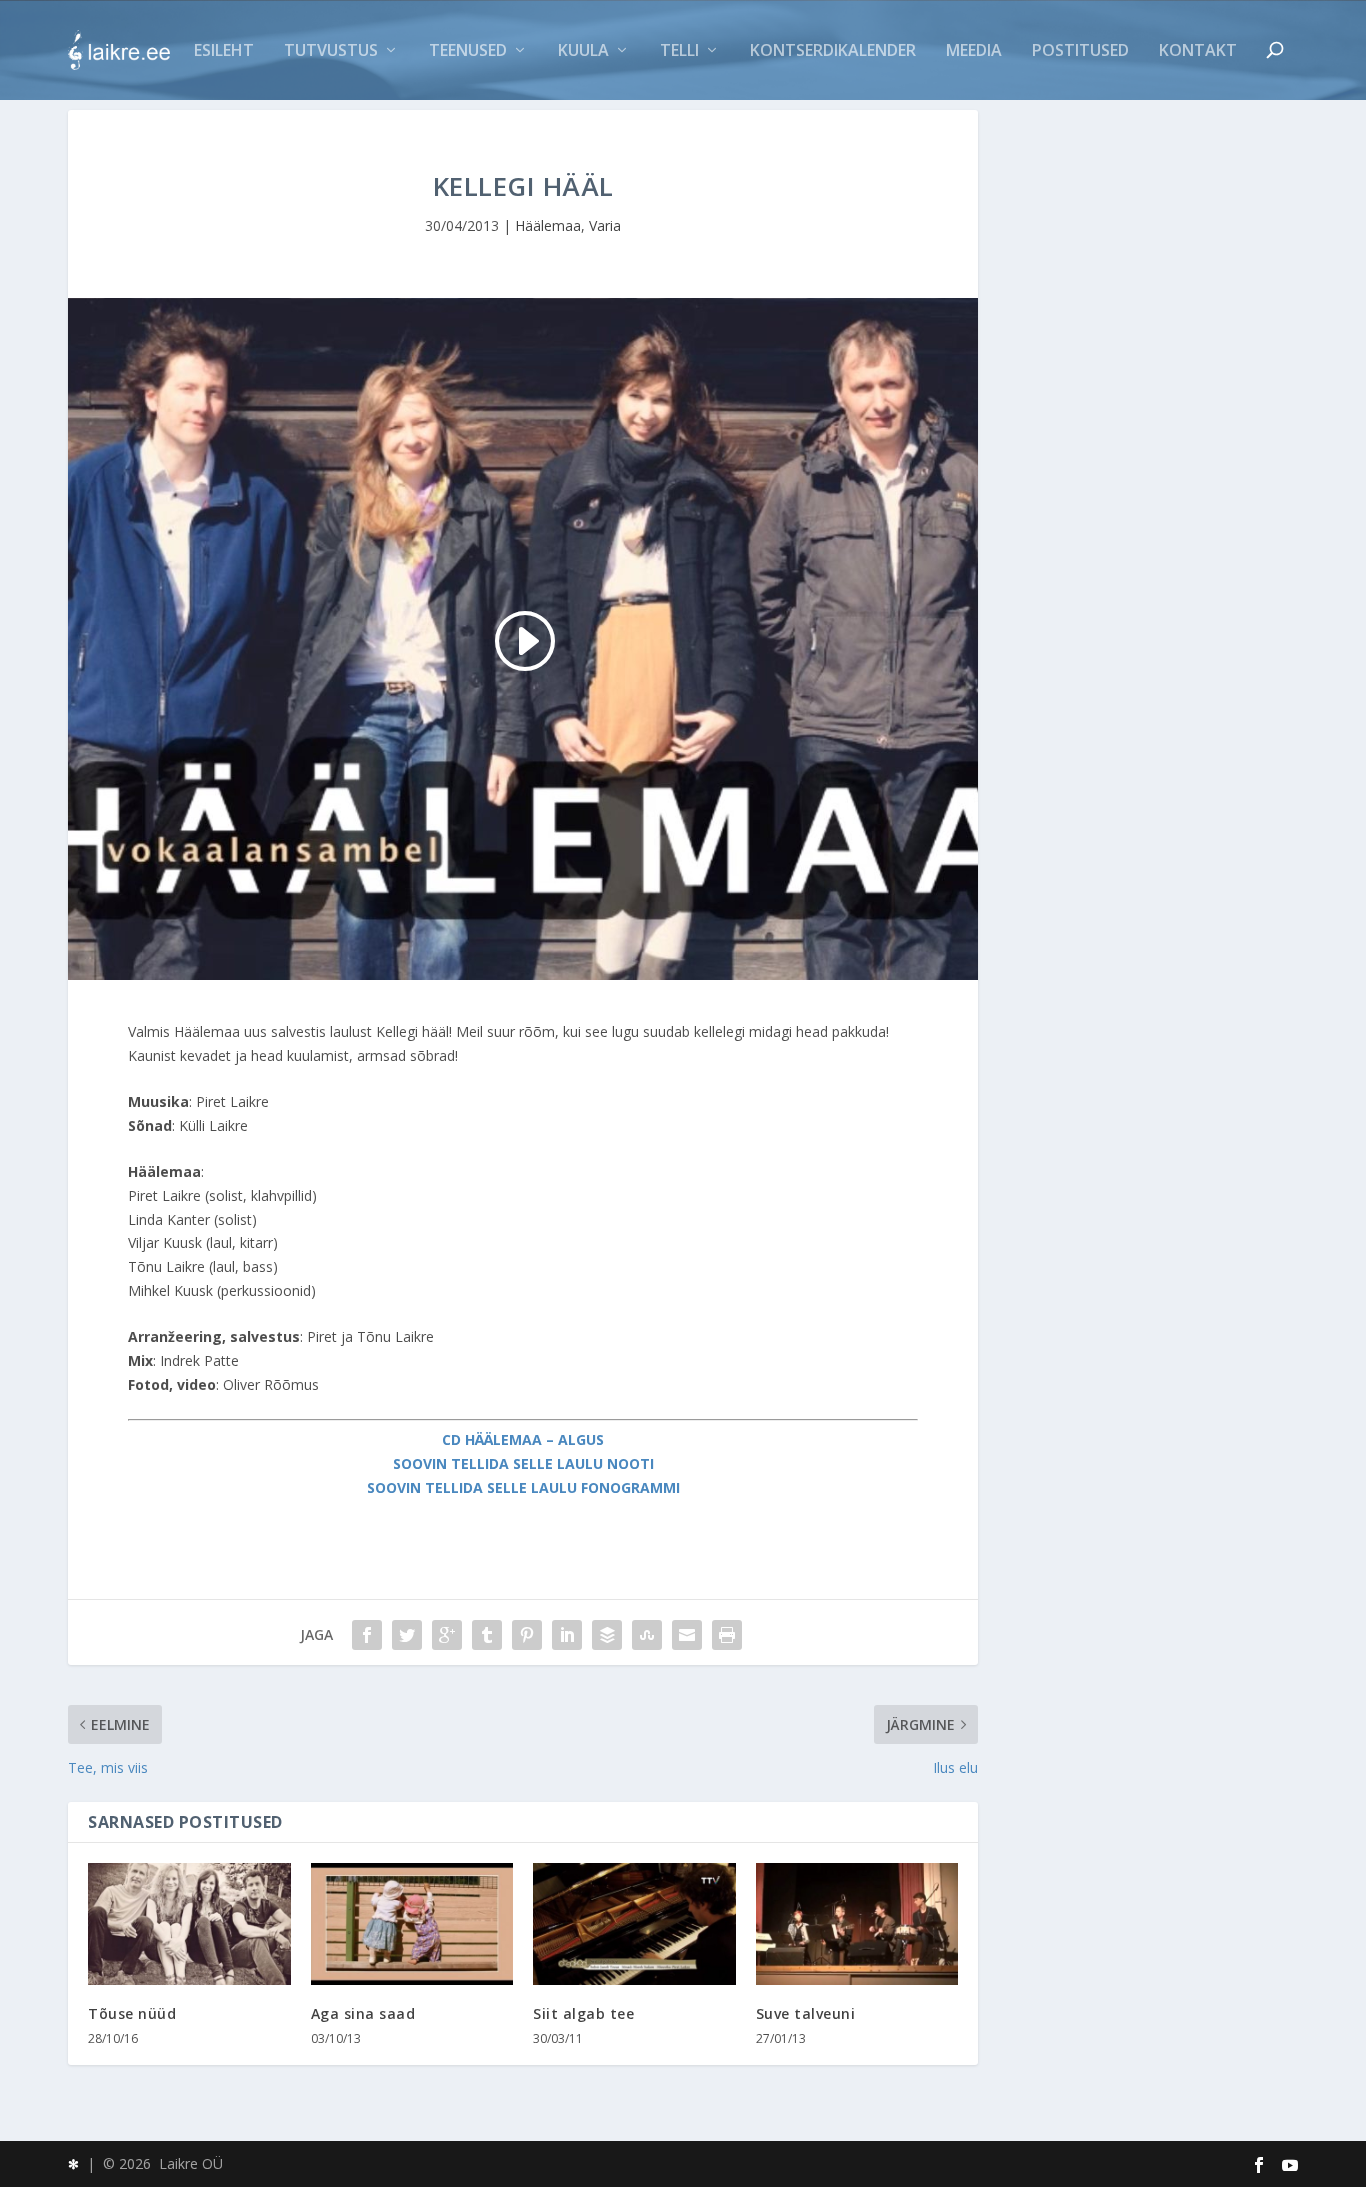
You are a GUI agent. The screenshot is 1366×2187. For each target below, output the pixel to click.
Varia (605, 225)
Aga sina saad (363, 2013)
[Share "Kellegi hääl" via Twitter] (407, 1635)
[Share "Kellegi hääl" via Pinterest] (527, 1635)
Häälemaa (548, 225)
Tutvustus (331, 51)
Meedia (974, 51)
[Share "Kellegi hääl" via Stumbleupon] (647, 1635)
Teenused (468, 51)
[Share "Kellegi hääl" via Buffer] (607, 1635)
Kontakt (1198, 51)
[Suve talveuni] (857, 1924)
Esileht (224, 51)
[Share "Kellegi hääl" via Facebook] (367, 1635)
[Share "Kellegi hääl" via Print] (727, 1635)
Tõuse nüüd (132, 2013)
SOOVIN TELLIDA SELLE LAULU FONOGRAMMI (523, 1487)
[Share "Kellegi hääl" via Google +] (447, 1635)
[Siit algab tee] (634, 1924)
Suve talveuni (806, 2013)
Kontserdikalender (833, 51)
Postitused (1080, 51)
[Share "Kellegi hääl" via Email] (687, 1635)
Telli (679, 51)
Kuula (583, 51)
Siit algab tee (583, 2013)
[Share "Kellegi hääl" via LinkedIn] (567, 1635)
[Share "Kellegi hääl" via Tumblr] (487, 1635)
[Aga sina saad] (412, 1924)
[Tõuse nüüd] (189, 1924)
